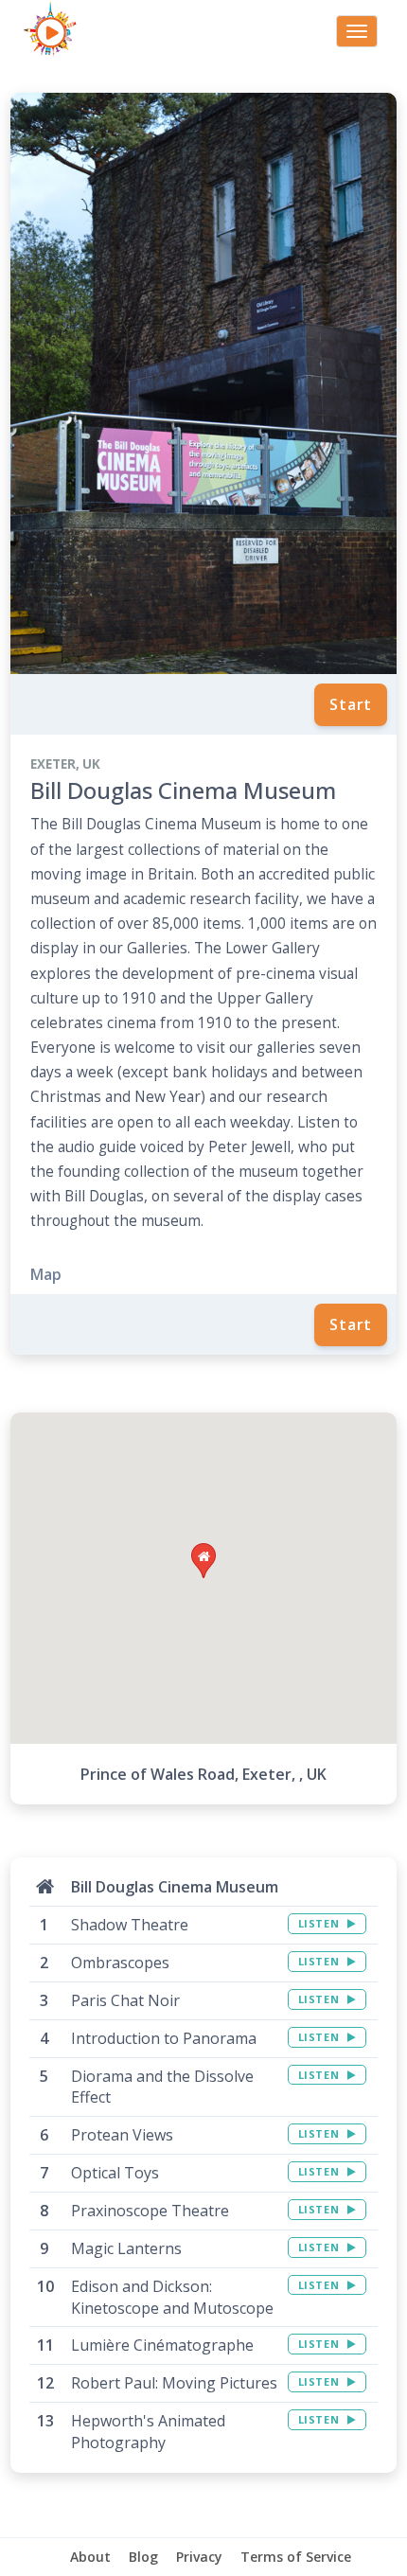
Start (351, 704)
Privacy (199, 2557)
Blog (143, 2557)
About (90, 2557)
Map (46, 1274)
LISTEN (320, 1923)
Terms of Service (296, 2557)
